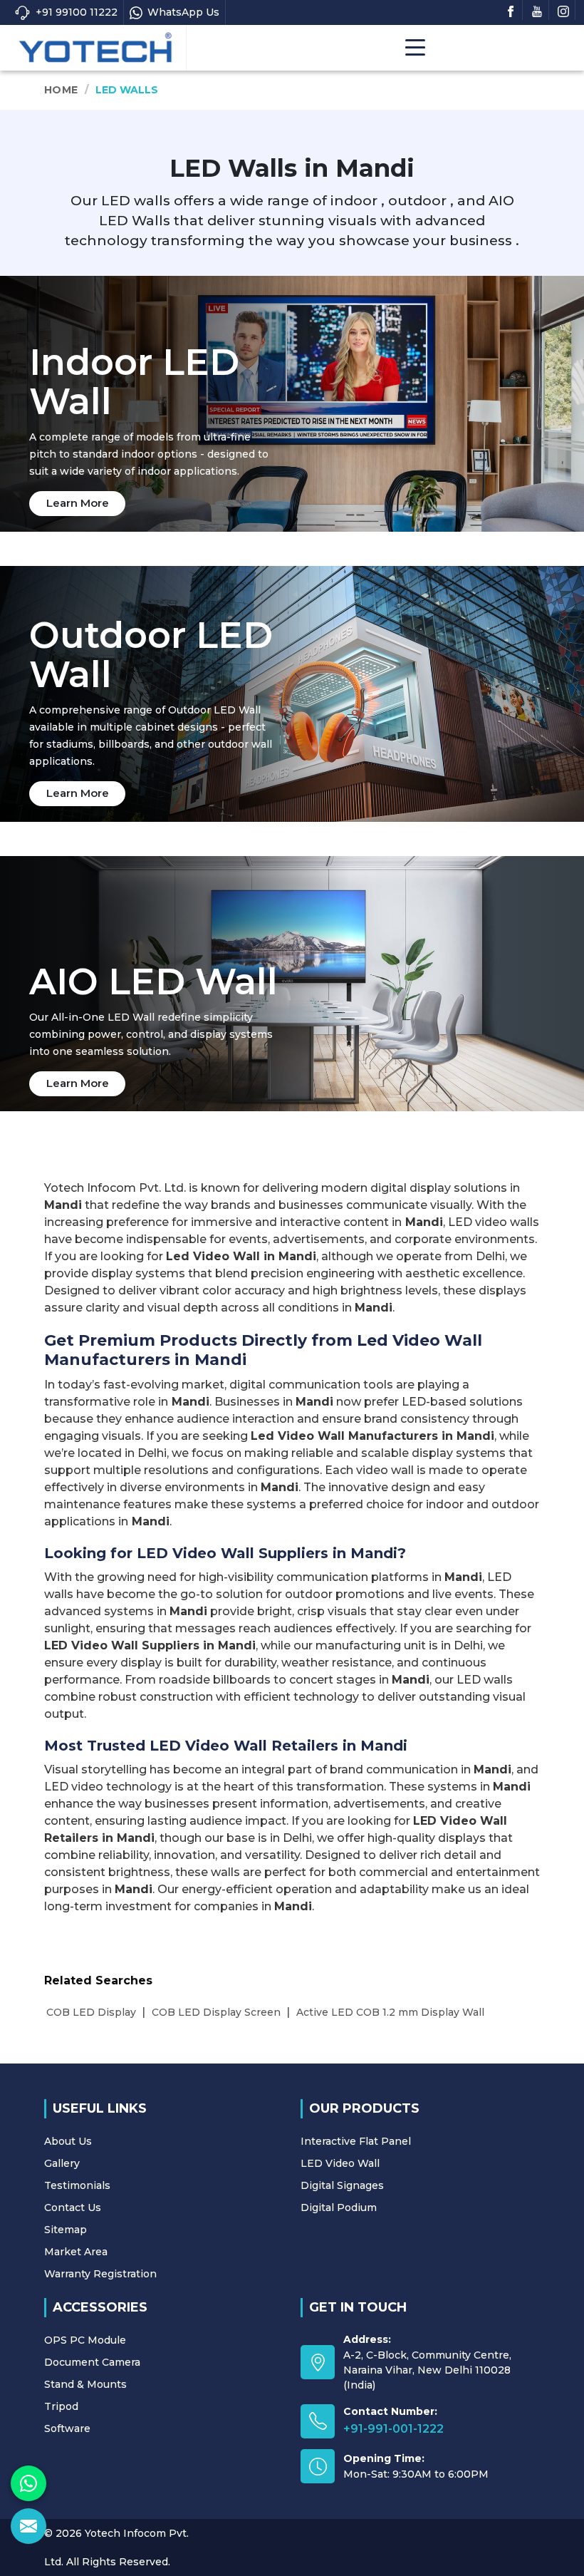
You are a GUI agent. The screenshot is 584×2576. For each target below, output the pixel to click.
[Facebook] (511, 10)
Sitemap (66, 2230)
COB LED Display (91, 2012)
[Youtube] (537, 10)
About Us (68, 2141)
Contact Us (73, 2207)
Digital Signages (342, 2185)
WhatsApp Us (183, 12)
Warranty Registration (100, 2274)
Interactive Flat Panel (356, 2141)
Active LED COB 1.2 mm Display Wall (390, 2012)
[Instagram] (563, 10)
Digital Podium (339, 2207)
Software (67, 2428)
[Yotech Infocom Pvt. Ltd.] (95, 48)
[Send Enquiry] (28, 2526)
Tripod (61, 2406)
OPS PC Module (85, 2340)
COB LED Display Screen (216, 2012)
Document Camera (92, 2362)
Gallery (62, 2163)
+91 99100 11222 (77, 12)
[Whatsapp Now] (28, 2483)
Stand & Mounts (85, 2384)
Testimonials (77, 2185)
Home (61, 90)
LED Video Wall (340, 2163)
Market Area (76, 2252)
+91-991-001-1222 (393, 2429)
